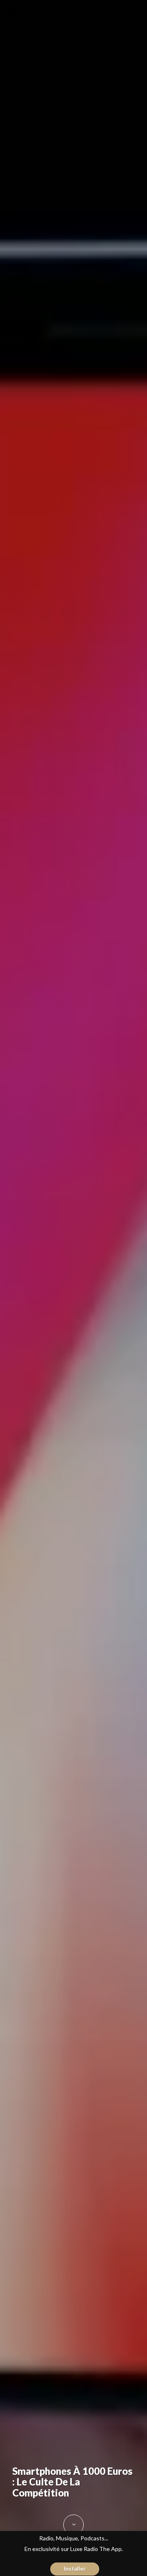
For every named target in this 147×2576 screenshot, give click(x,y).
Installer (75, 2569)
